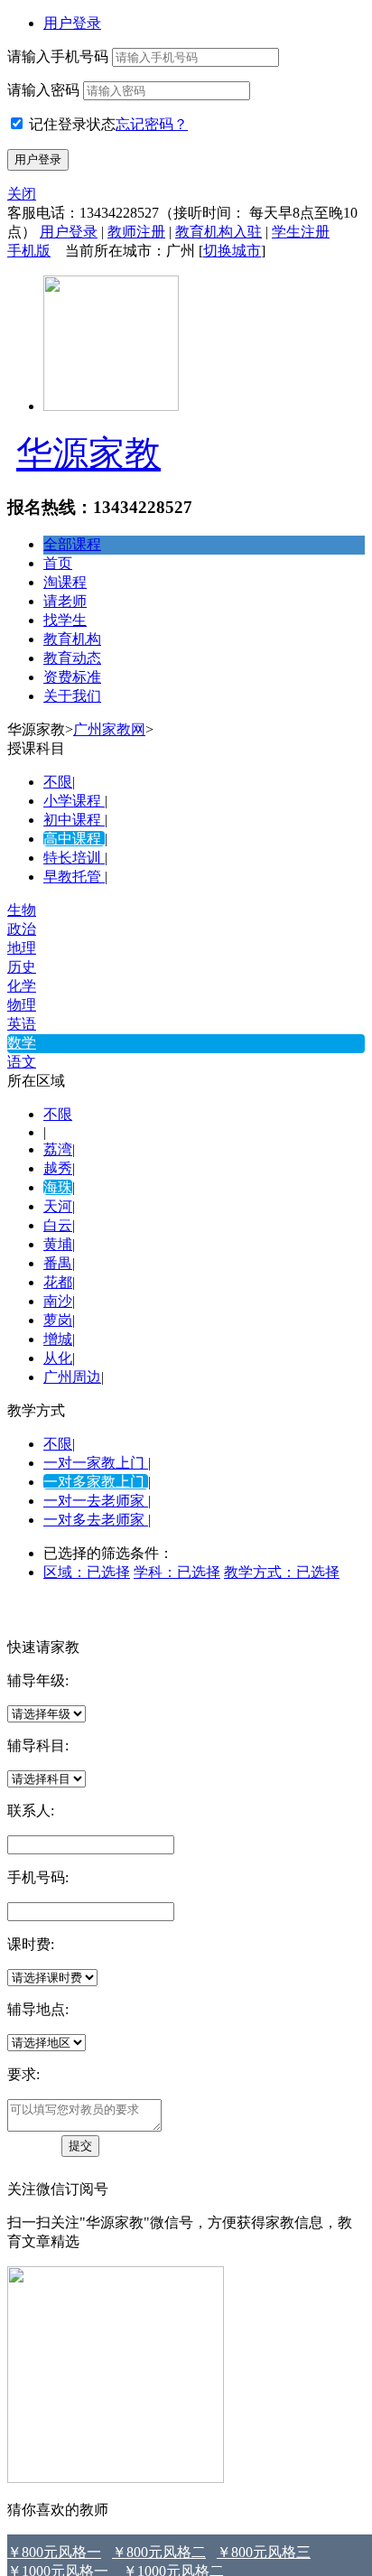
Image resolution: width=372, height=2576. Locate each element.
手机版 (29, 251)
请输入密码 (43, 90)
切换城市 (232, 251)
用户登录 (72, 23)
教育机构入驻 (219, 232)
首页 (58, 563)
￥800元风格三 (264, 2552)
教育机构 (72, 639)
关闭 (22, 194)
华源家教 (88, 454)
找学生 (65, 620)
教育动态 (72, 658)
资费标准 (72, 677)
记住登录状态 (72, 124)
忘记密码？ (152, 124)
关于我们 (72, 696)
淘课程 (65, 582)
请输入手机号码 (58, 56)
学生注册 (301, 232)
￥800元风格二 (159, 2552)
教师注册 (136, 232)
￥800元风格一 (54, 2552)
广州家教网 (109, 729)
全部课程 (72, 544)
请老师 (65, 601)
